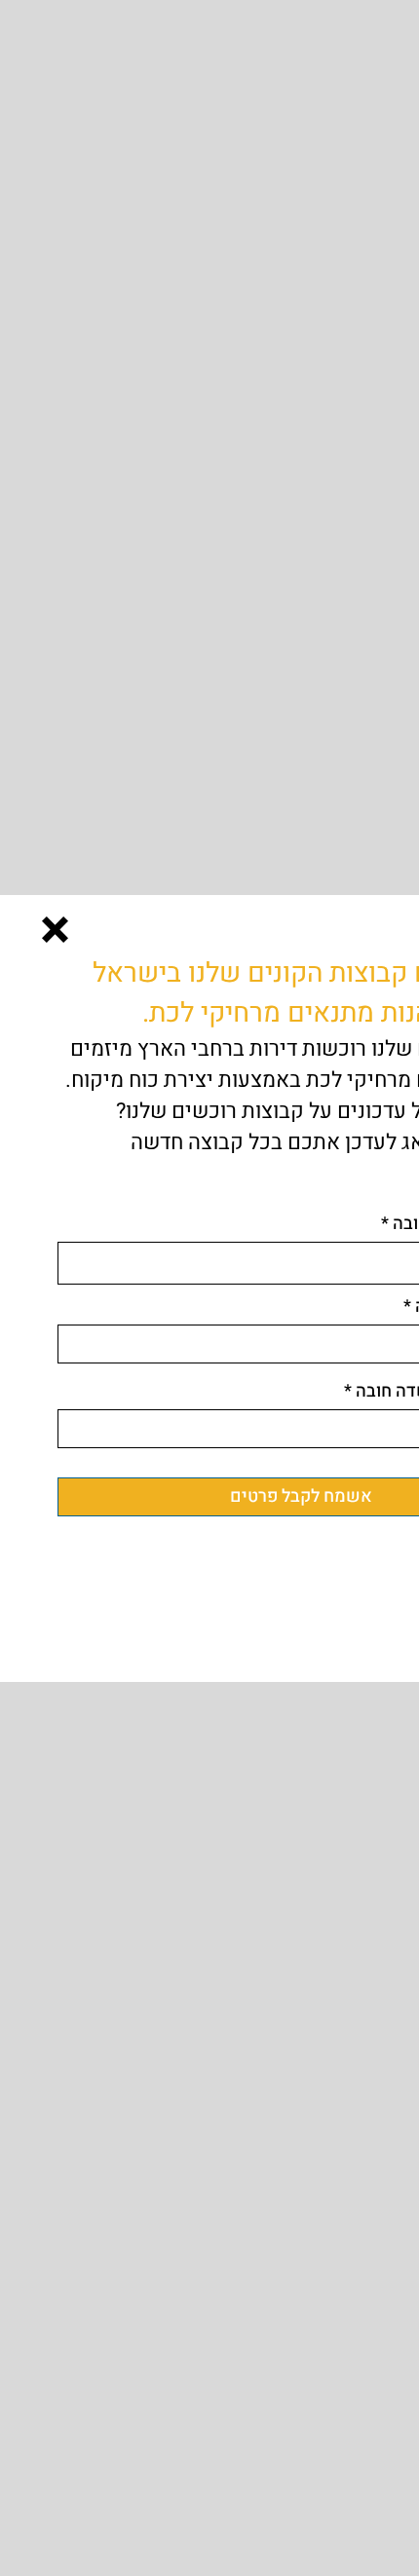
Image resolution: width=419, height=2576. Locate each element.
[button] (55, 930)
